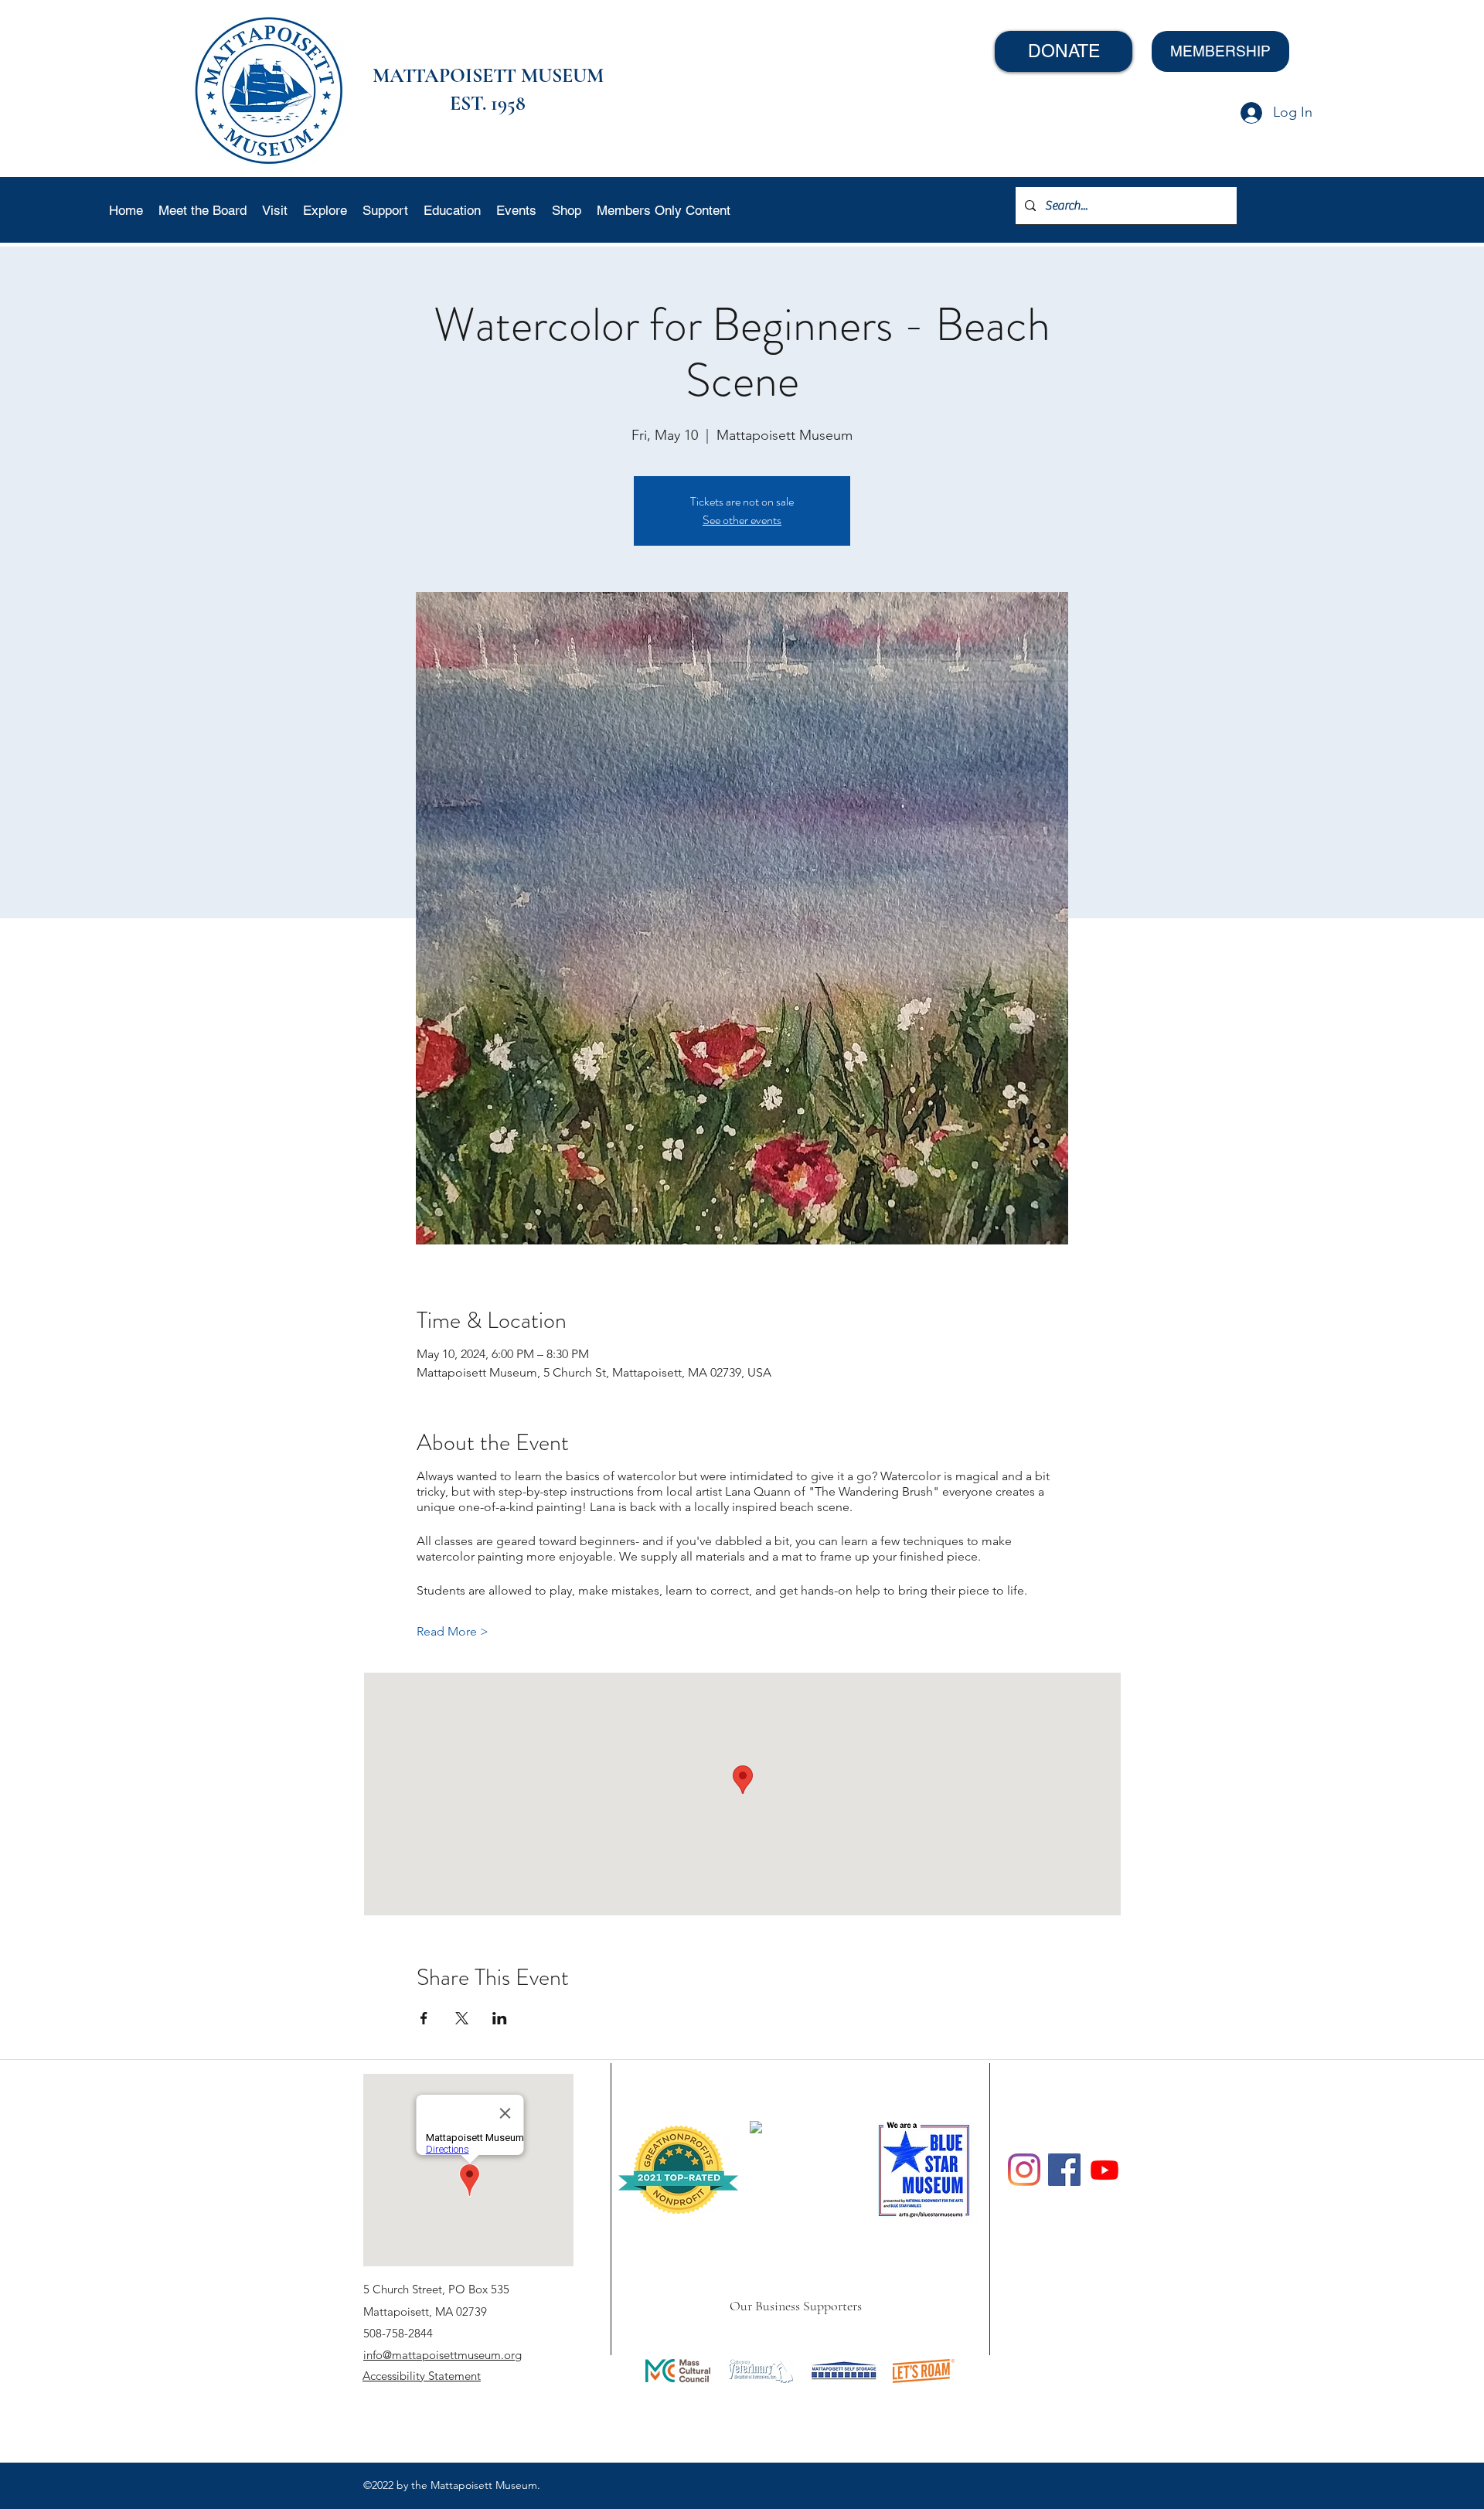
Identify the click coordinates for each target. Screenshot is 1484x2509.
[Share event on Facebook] (424, 2018)
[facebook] (1064, 2170)
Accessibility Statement (422, 2376)
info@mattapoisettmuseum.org (442, 2355)
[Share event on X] (462, 2018)
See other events (742, 520)
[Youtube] (1104, 2170)
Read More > (453, 1631)
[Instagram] (1024, 2170)
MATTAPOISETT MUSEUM (488, 75)
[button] (275, 210)
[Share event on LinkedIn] (500, 2018)
